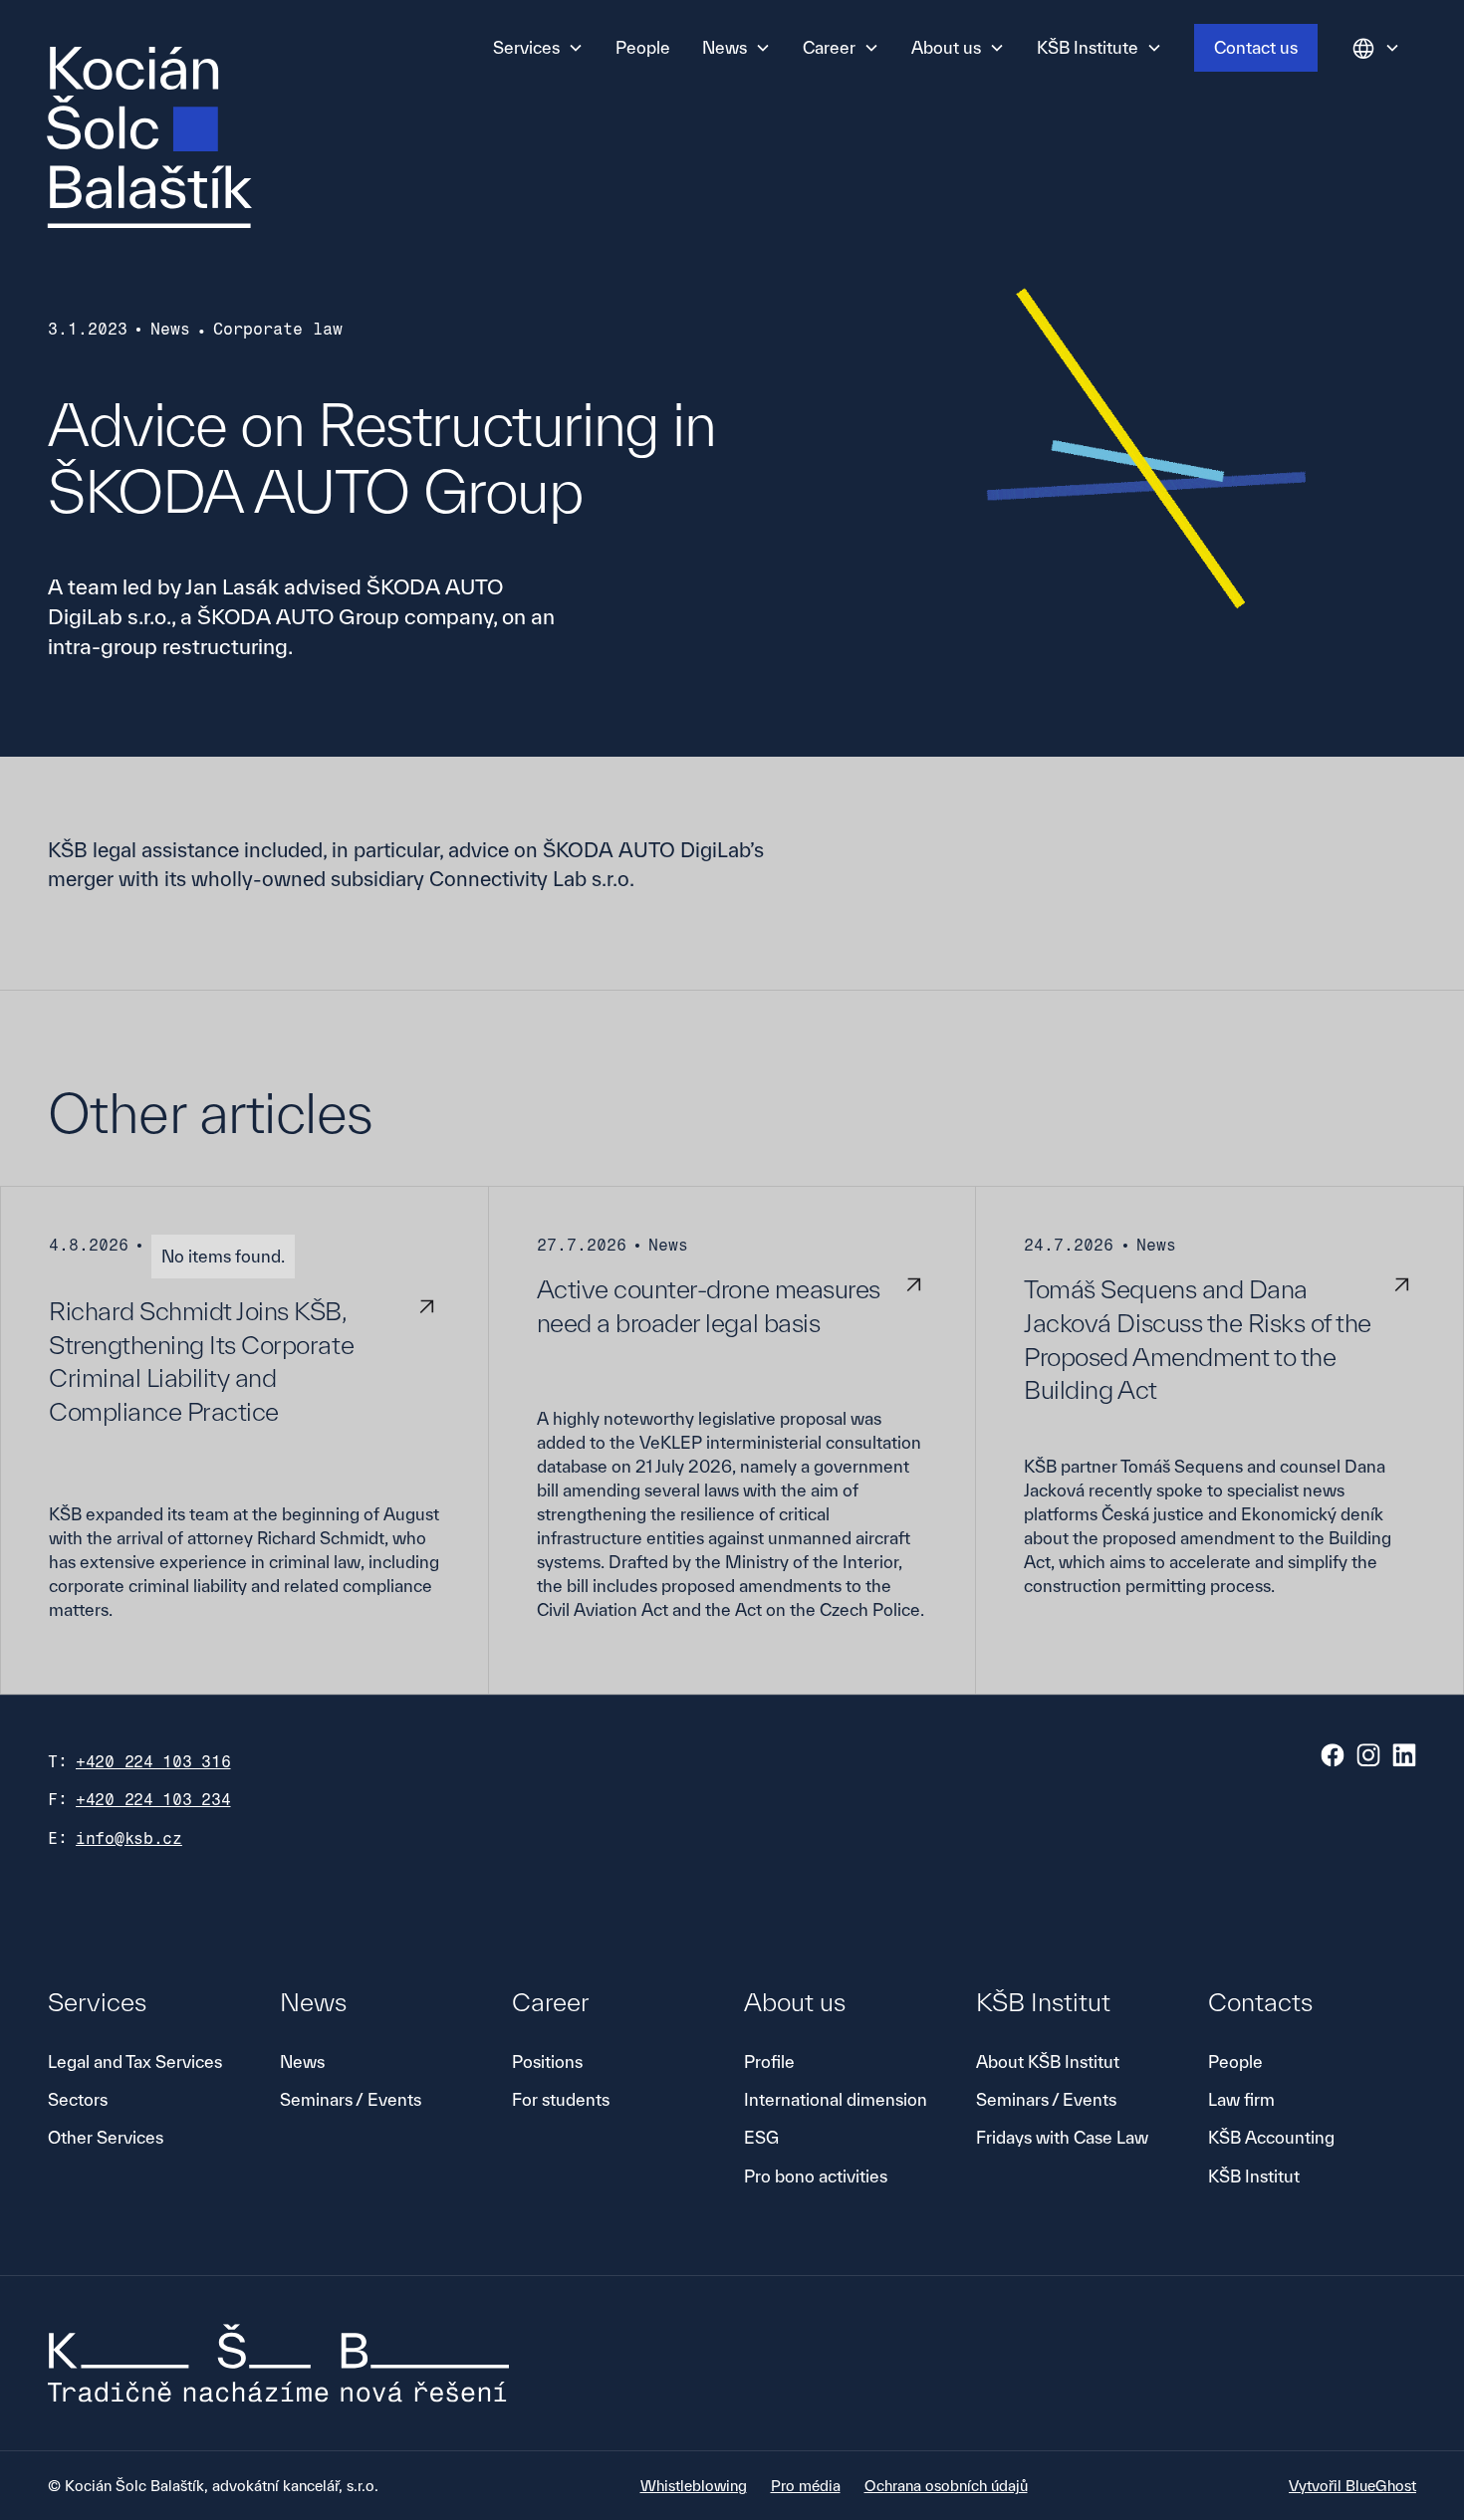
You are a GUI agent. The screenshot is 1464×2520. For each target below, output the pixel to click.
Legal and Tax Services (135, 2062)
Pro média (806, 2486)
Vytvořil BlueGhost (1352, 2486)
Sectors (78, 2099)
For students (561, 2099)
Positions (547, 2062)
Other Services (106, 2137)
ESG (761, 2137)
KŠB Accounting (1271, 2137)
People (643, 47)
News (302, 2062)
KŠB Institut (1254, 2176)
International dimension (836, 2099)
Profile (769, 2062)
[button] (538, 48)
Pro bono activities (816, 2176)
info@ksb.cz (129, 1838)
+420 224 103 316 (153, 1762)
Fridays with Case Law (1062, 2137)
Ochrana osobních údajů (946, 2486)
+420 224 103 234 (153, 1800)
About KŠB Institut (1048, 2062)
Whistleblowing (694, 2486)
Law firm (1241, 2099)
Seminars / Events (351, 2099)
